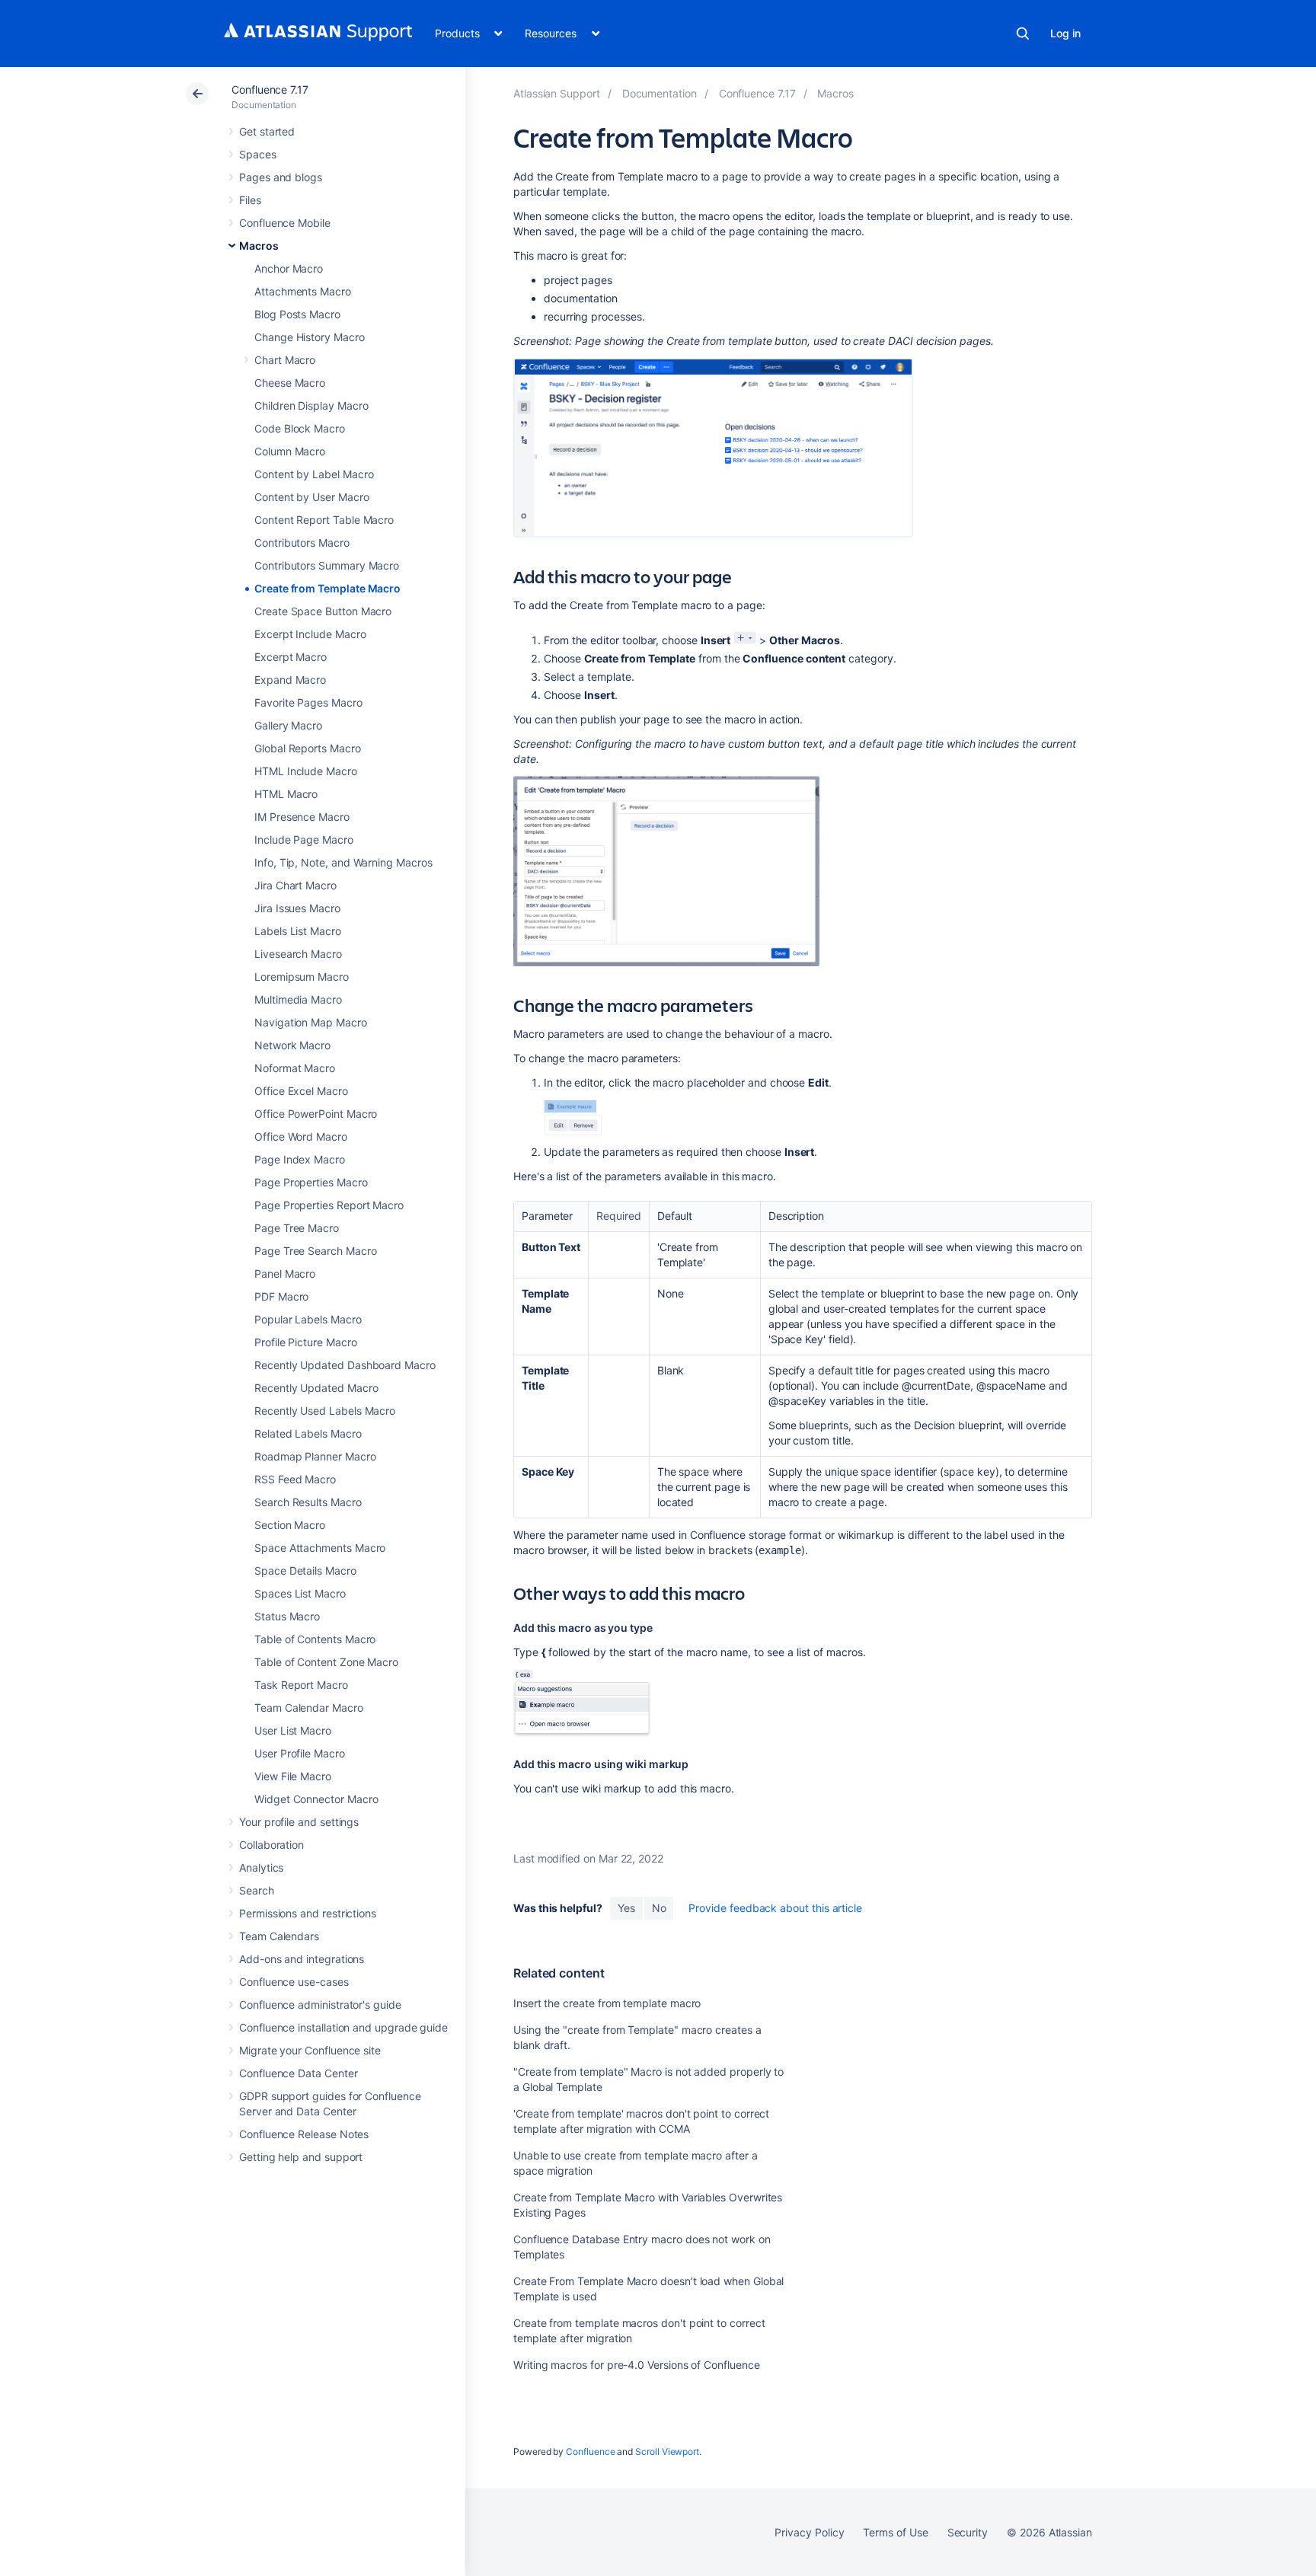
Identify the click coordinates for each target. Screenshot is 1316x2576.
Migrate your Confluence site (310, 2050)
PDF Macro (281, 1296)
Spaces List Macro (300, 1593)
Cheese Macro (290, 383)
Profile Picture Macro (306, 1342)
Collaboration (272, 1845)
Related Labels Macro (308, 1433)
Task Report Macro (301, 1685)
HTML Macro (286, 794)
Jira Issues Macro (297, 908)
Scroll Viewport (667, 2452)
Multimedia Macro (298, 999)
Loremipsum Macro (302, 977)
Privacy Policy (809, 2532)
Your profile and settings (299, 1822)
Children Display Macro (311, 405)
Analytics (261, 1867)
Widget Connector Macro (316, 1799)
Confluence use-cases (294, 1982)
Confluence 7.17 (270, 89)
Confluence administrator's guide (320, 2005)
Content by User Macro (312, 497)
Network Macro (292, 1045)
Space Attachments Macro (320, 1548)
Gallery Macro (288, 725)
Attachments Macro (303, 291)
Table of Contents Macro (315, 1639)
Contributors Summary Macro (327, 565)
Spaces (258, 154)
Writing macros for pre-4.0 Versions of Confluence (637, 2365)
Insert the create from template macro (607, 2003)
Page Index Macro (300, 1159)
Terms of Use (895, 2532)
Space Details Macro (305, 1570)
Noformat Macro (295, 1068)
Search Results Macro (308, 1502)
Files (250, 200)
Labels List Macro (298, 931)
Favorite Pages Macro (308, 702)
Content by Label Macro (314, 474)
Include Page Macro (304, 840)
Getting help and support (301, 2157)
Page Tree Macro (297, 1228)
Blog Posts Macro (297, 314)
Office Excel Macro (301, 1091)
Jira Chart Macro (295, 885)
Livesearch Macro (298, 954)
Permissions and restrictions (308, 1913)
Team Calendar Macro (309, 1708)
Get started (267, 131)
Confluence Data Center (298, 2073)
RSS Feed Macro (295, 1479)
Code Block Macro (300, 428)
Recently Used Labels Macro (325, 1411)
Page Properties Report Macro (329, 1205)
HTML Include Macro (306, 771)
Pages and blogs (281, 177)
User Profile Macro (300, 1753)
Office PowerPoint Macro (316, 1114)
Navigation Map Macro (311, 1022)
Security (968, 2532)
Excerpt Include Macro (310, 634)
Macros (259, 246)
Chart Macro (285, 360)
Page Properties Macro (311, 1182)
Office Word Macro (301, 1136)
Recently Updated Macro (316, 1388)
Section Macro (290, 1525)
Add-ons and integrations (302, 1959)
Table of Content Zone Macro (326, 1662)
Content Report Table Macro (324, 520)
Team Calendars (279, 1936)
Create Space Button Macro (323, 611)
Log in (1065, 33)
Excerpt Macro (291, 657)
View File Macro (293, 1776)
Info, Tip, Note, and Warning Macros (343, 862)
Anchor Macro (289, 268)
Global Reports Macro (308, 748)
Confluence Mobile (285, 223)
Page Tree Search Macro (315, 1251)
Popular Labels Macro (308, 1319)
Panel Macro (285, 1274)
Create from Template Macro (327, 588)
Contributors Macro (302, 543)
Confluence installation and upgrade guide (343, 2027)
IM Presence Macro (302, 817)
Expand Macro (290, 680)
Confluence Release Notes (304, 2134)
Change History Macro (310, 337)
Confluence (590, 2452)
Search (1023, 34)
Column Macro (290, 451)
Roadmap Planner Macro (315, 1456)
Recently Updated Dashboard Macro (345, 1365)
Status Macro (287, 1616)
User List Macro (293, 1730)
